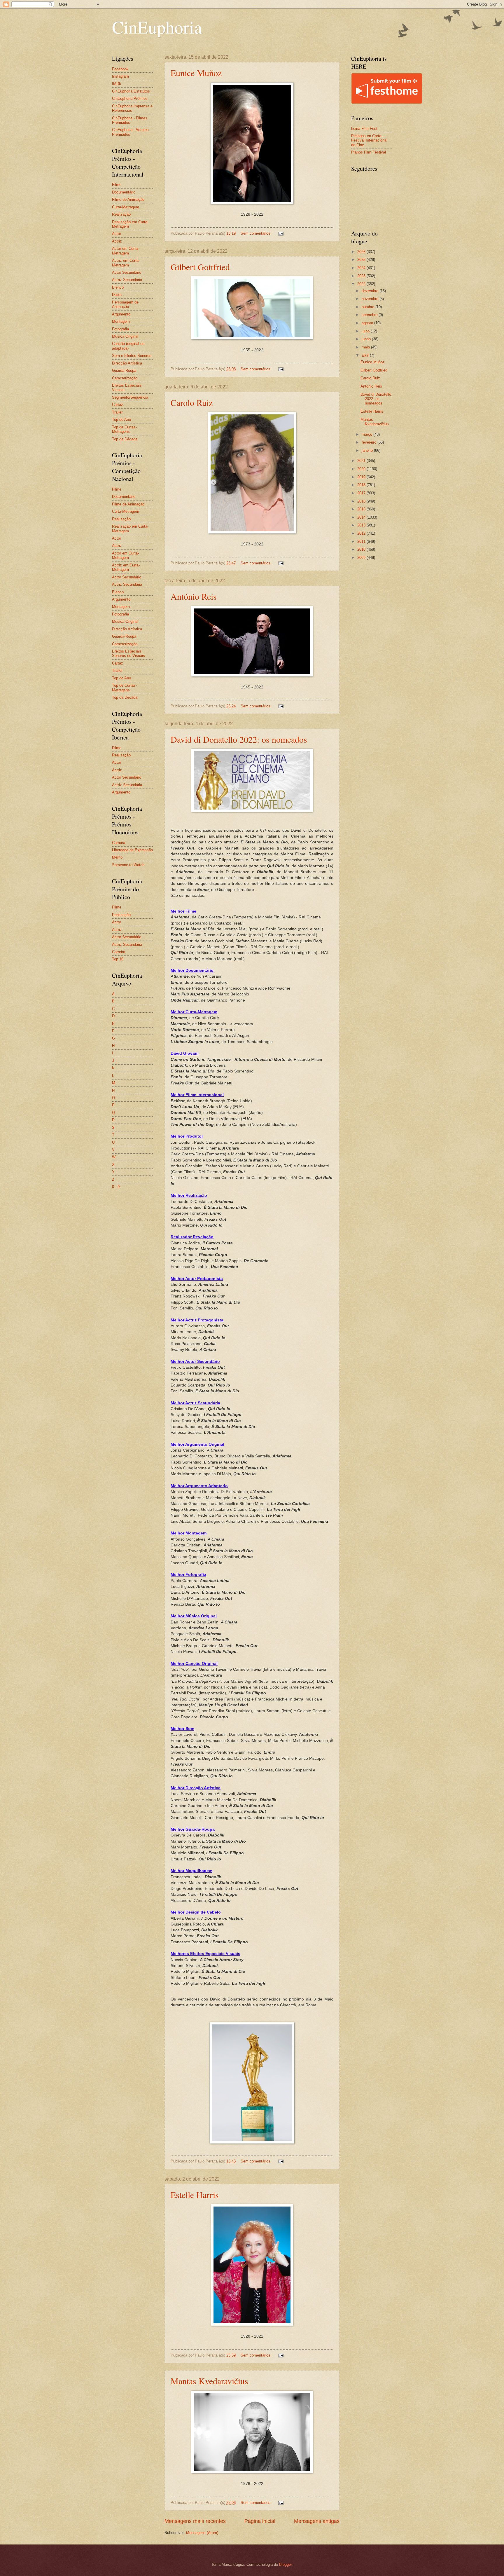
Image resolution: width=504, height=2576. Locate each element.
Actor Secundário (127, 272)
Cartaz (118, 405)
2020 (362, 469)
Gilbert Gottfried (200, 267)
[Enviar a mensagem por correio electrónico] (281, 233)
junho (367, 339)
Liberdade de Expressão (132, 850)
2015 (362, 509)
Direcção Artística (127, 363)
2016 (362, 501)
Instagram (120, 76)
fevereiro (370, 442)
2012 (362, 533)
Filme (117, 185)
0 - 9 (116, 1187)
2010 (362, 549)
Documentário (124, 192)
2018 (362, 485)
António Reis (194, 596)
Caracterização (125, 378)
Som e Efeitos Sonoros (132, 356)
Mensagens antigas (317, 2521)
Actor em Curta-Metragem (125, 251)
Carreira (119, 843)
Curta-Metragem (126, 207)
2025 (362, 260)
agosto (368, 323)
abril (366, 355)
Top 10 (118, 959)
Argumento (121, 314)
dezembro (371, 291)
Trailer (117, 412)
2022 (362, 284)
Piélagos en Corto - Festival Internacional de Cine (369, 140)
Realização (121, 214)
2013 (362, 525)
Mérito (117, 857)
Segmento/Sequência (130, 397)
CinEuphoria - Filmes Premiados (130, 120)
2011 (362, 541)
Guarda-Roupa (124, 370)
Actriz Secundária (127, 280)
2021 (362, 461)
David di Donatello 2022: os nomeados (239, 739)
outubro (369, 307)
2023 (362, 276)
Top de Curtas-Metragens (124, 429)
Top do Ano (121, 420)
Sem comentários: (257, 233)
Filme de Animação (128, 199)
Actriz (117, 241)
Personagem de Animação (125, 304)
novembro (371, 299)
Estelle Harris (195, 2195)
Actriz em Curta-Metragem (126, 263)
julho (366, 331)
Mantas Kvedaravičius (209, 2381)
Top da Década (125, 439)
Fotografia (120, 329)
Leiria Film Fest (364, 129)
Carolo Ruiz (192, 402)
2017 (362, 493)
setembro (370, 315)
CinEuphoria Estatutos (131, 91)
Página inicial (260, 2521)
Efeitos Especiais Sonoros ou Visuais (128, 653)
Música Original (125, 336)
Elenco (118, 287)
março (367, 434)
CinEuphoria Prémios (130, 98)
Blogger (285, 2564)
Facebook (120, 69)
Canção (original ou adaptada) (128, 346)
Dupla (117, 295)
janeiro (368, 450)
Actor (117, 234)
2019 (362, 477)
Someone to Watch (128, 865)
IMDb (117, 84)
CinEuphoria (157, 27)
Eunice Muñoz (196, 73)
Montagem (121, 321)
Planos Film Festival (369, 152)
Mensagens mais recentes (195, 2521)
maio (366, 347)
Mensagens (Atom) (202, 2533)
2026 (362, 252)
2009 (362, 558)
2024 (362, 268)
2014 (362, 517)
